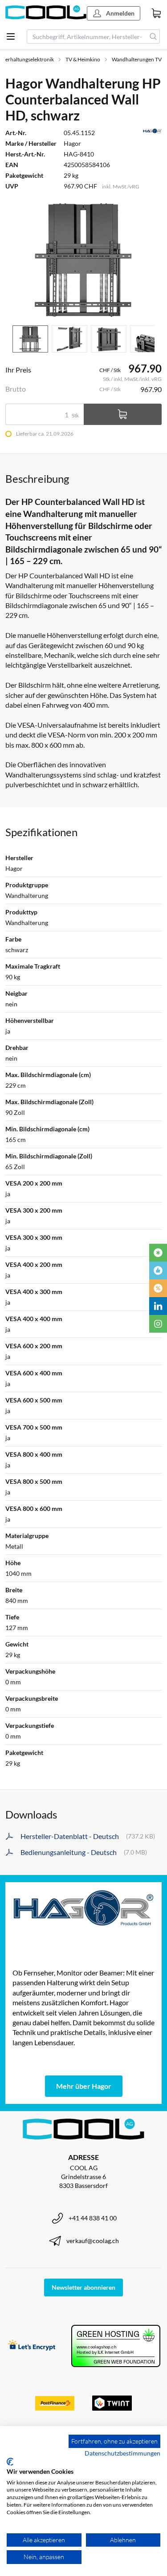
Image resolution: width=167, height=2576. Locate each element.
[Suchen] (153, 36)
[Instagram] (158, 1324)
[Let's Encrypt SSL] (32, 2346)
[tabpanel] (83, 260)
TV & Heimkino (83, 59)
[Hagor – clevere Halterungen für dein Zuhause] (83, 1908)
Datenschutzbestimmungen (122, 2453)
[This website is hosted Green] (116, 2346)
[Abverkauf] (158, 1288)
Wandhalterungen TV (137, 59)
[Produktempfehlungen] (158, 1270)
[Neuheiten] (158, 1253)
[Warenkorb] (156, 13)
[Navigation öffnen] (11, 36)
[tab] (30, 339)
